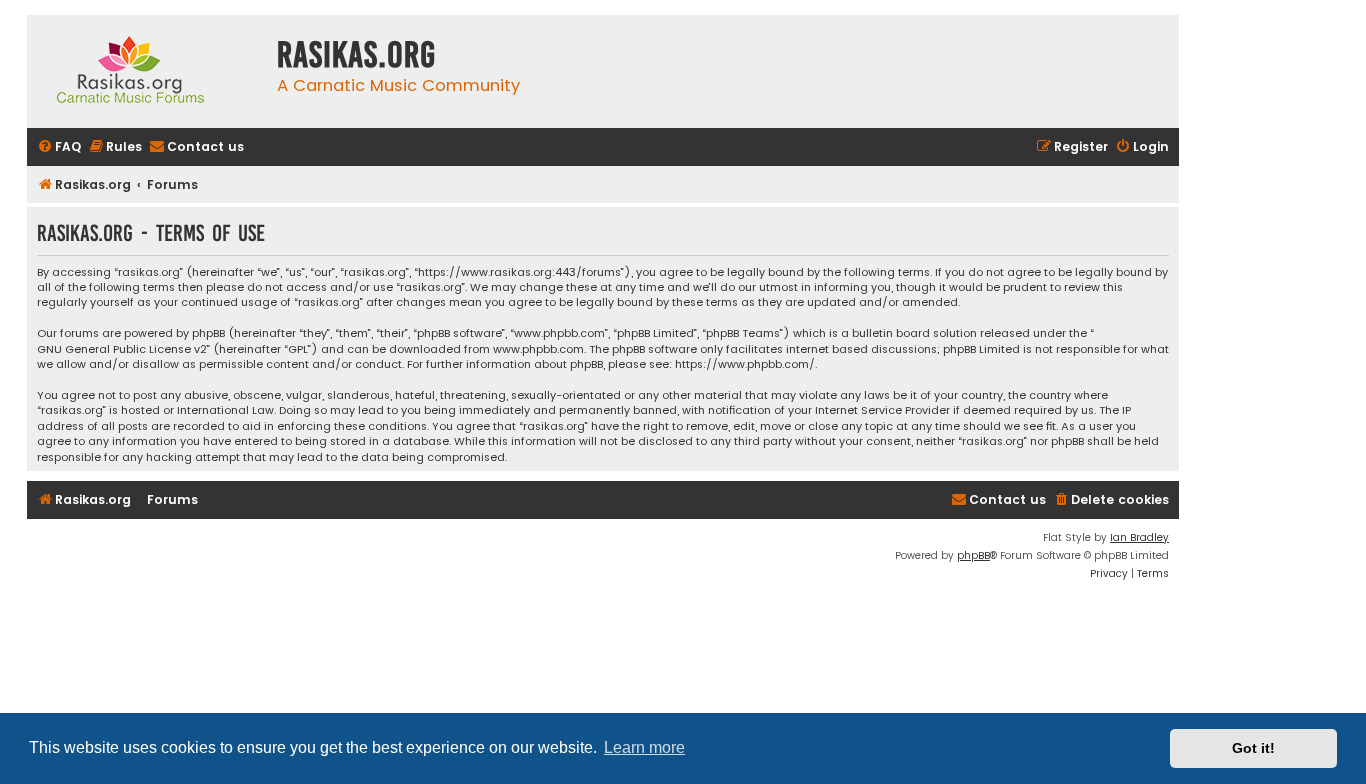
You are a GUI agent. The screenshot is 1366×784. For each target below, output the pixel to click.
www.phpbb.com (538, 349)
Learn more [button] (644, 747)
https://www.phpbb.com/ (745, 364)
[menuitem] (59, 147)
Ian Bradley (1139, 537)
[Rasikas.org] (147, 71)
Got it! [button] (1253, 748)
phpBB (973, 555)
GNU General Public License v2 (122, 349)
